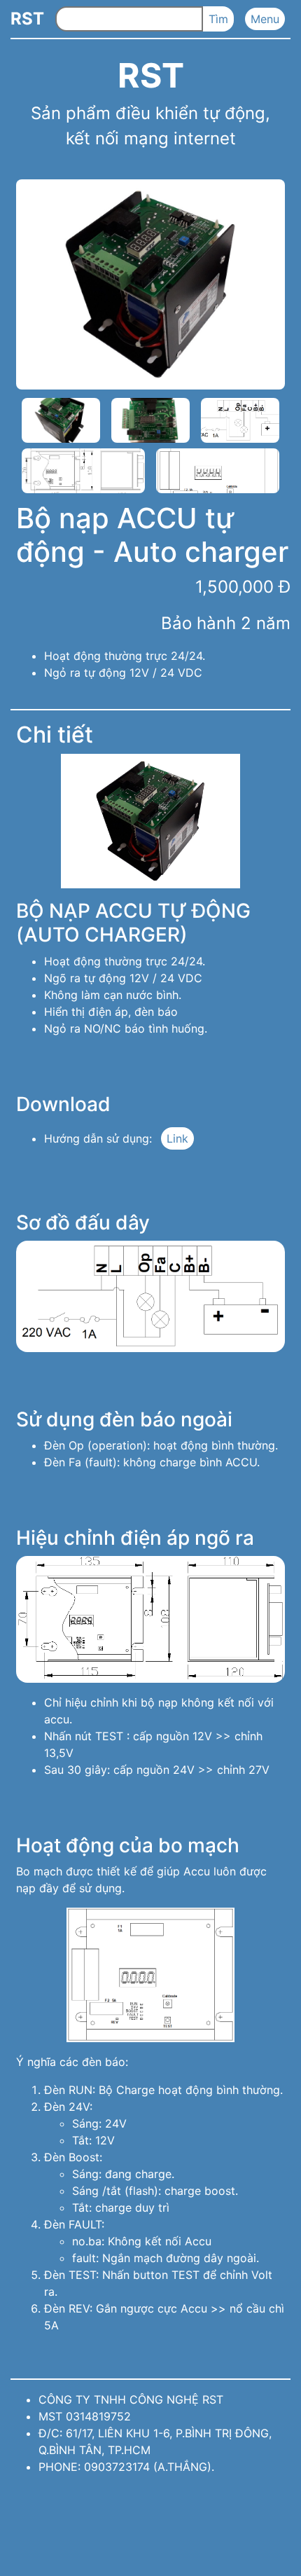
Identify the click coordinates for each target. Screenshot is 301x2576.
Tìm (218, 19)
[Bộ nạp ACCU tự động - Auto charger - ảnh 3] (150, 420)
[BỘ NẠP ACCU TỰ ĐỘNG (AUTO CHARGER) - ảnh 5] (150, 1619)
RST (27, 19)
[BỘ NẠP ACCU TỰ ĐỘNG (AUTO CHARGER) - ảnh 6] (150, 1975)
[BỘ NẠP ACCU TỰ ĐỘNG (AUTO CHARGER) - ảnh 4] (150, 1296)
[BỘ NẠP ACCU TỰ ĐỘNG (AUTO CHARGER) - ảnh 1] (150, 821)
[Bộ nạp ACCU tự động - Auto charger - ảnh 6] (218, 471)
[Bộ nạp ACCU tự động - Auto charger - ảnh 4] (240, 420)
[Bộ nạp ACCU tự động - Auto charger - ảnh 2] (61, 420)
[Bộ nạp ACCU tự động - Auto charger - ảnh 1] (150, 284)
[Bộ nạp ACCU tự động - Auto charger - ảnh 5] (83, 471)
